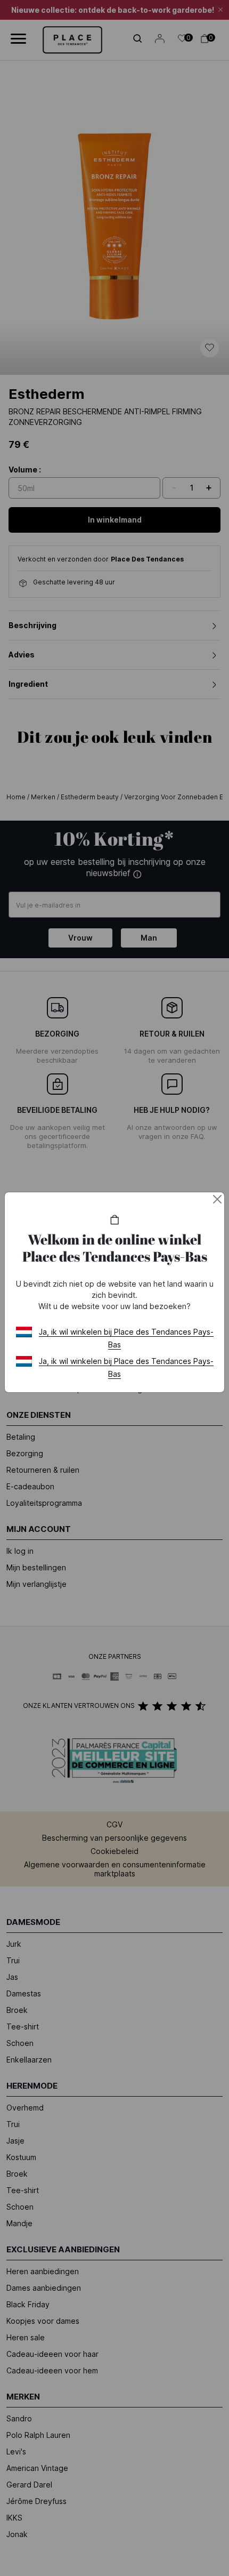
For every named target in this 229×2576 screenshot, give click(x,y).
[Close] (217, 1199)
